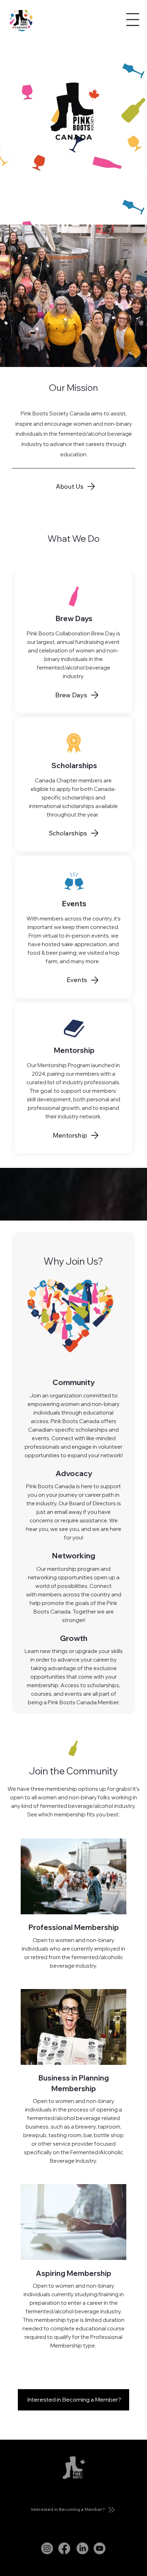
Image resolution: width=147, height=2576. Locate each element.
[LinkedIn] (82, 2549)
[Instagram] (47, 2549)
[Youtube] (100, 2549)
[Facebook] (65, 2549)
